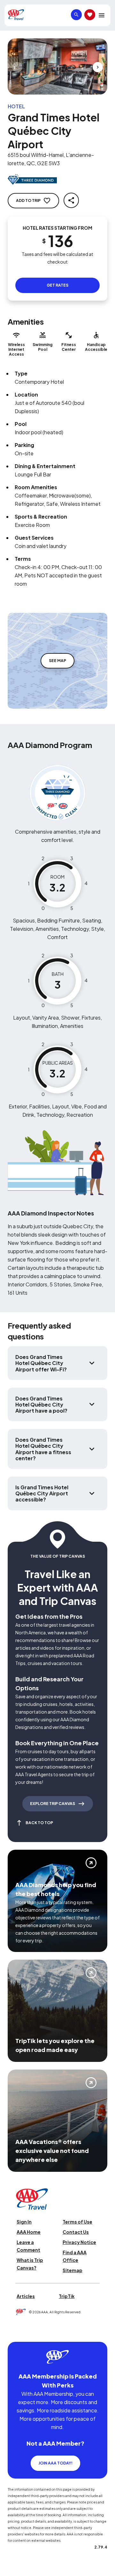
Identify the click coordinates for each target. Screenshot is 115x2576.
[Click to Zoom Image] (57, 66)
